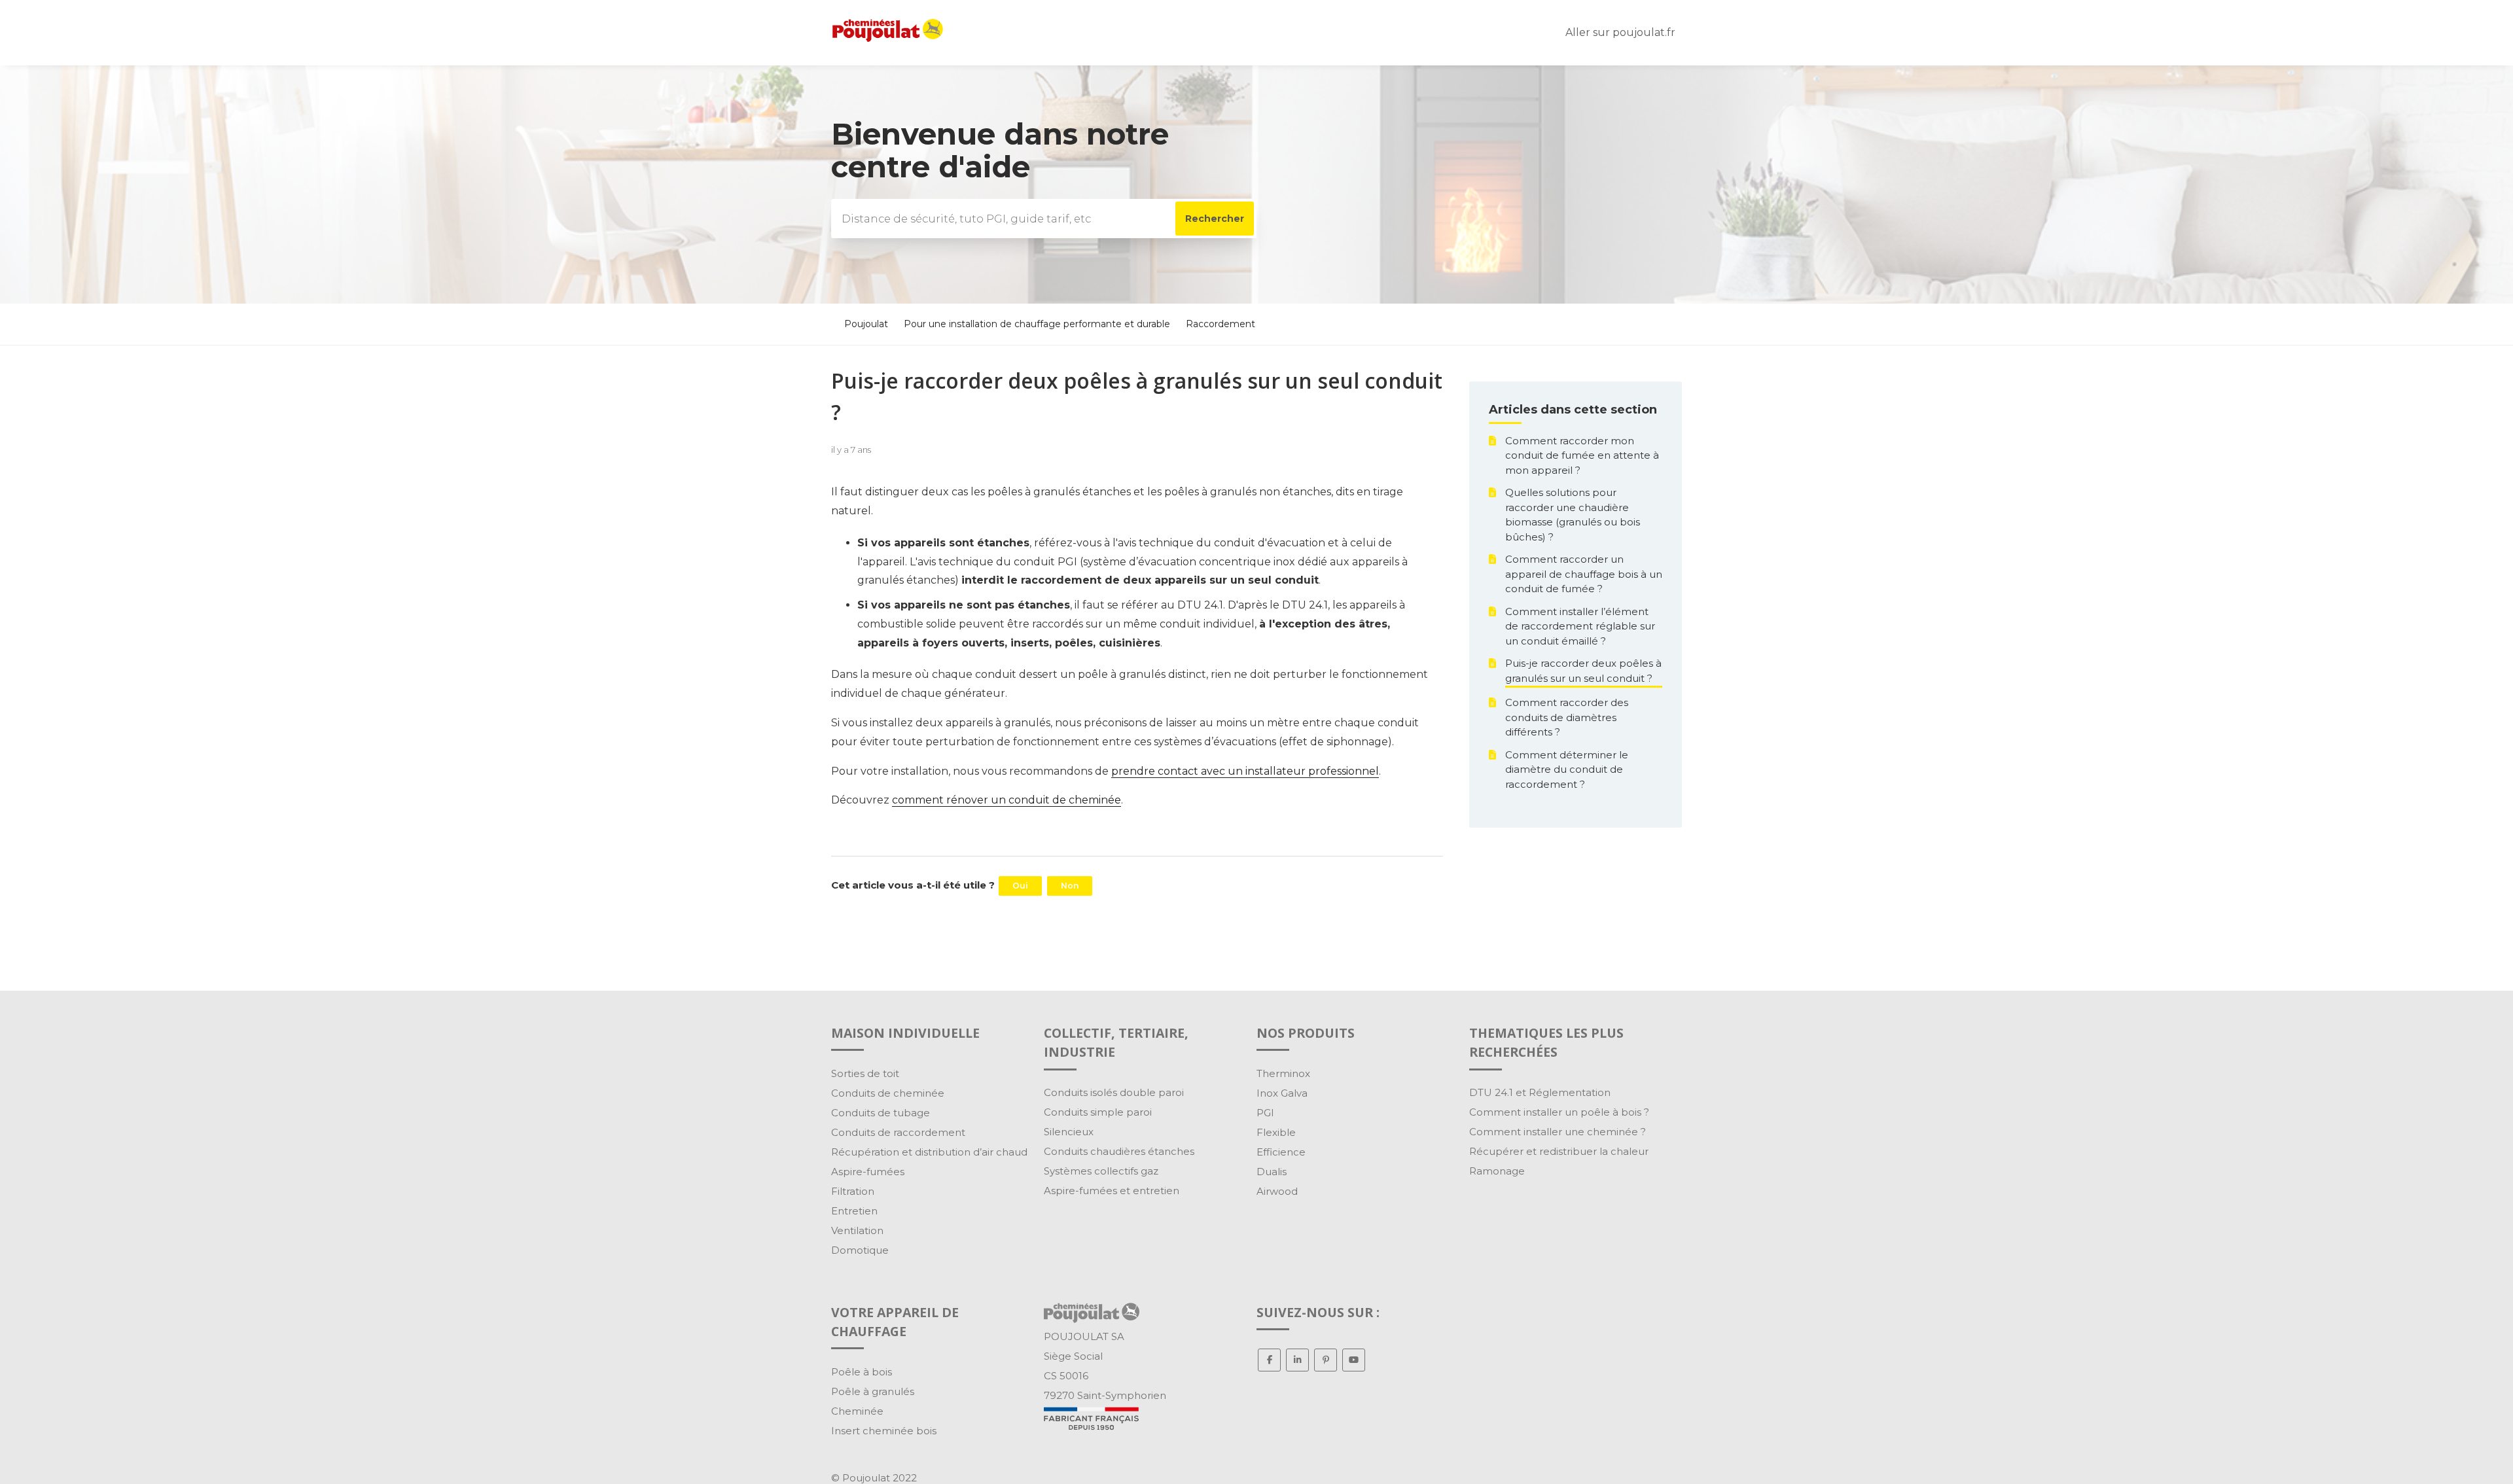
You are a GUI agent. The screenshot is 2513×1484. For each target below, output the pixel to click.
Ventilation (857, 1230)
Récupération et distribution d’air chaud (929, 1152)
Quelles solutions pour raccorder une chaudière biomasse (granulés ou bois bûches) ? (1573, 515)
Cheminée (857, 1411)
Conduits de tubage (881, 1113)
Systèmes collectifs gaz (1101, 1171)
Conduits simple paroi (1098, 1112)
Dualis (1272, 1172)
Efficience (1281, 1152)
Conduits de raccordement (898, 1132)
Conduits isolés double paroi (1114, 1092)
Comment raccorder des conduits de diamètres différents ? (1567, 717)
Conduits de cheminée (888, 1093)
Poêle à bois (862, 1372)
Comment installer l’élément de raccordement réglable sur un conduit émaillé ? (1580, 626)
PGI (1265, 1113)
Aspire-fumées (868, 1172)
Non (1070, 886)
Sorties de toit (865, 1073)
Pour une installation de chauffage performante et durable (1037, 324)
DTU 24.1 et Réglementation (1540, 1092)
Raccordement (1221, 324)
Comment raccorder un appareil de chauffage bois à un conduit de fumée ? (1584, 574)
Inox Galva (1282, 1093)
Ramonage (1497, 1171)
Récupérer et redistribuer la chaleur (1559, 1151)
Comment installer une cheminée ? (1558, 1132)
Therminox (1283, 1073)
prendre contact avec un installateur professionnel (1245, 771)
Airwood (1277, 1191)
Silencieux (1069, 1132)
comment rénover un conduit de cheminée (1007, 800)
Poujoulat (866, 324)
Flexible (1276, 1132)
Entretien (854, 1211)
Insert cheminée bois (884, 1431)
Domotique (860, 1250)
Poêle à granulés (873, 1391)
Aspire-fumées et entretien (1112, 1191)
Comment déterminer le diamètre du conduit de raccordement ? (1567, 769)
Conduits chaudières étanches (1119, 1151)
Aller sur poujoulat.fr (1620, 32)
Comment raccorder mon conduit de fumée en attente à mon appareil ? (1582, 455)
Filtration (853, 1191)
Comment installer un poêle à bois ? (1559, 1112)
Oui (1020, 886)
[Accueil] (888, 38)
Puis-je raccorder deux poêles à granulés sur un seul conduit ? (1583, 671)
